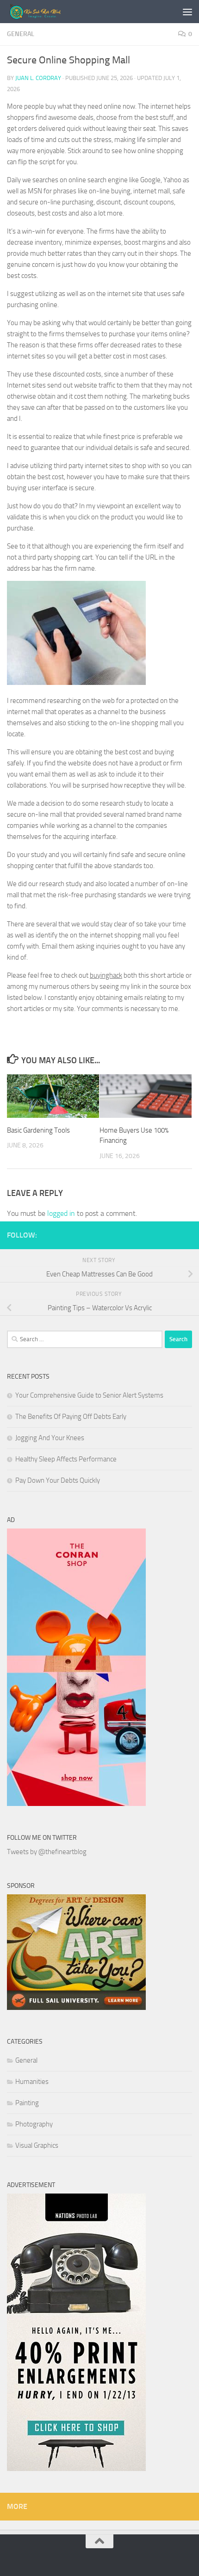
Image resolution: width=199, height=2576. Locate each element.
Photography (34, 2124)
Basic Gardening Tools (38, 1130)
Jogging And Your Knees (50, 1438)
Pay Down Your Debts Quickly (58, 1480)
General (21, 34)
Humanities (32, 2082)
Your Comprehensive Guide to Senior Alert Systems (89, 1395)
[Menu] (187, 12)
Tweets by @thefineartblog (47, 1852)
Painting (27, 2103)
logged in (61, 1213)
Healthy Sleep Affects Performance (66, 1459)
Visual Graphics (37, 2145)
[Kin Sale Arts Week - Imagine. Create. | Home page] (48, 12)
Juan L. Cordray (38, 78)
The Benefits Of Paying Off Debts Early (71, 1417)
